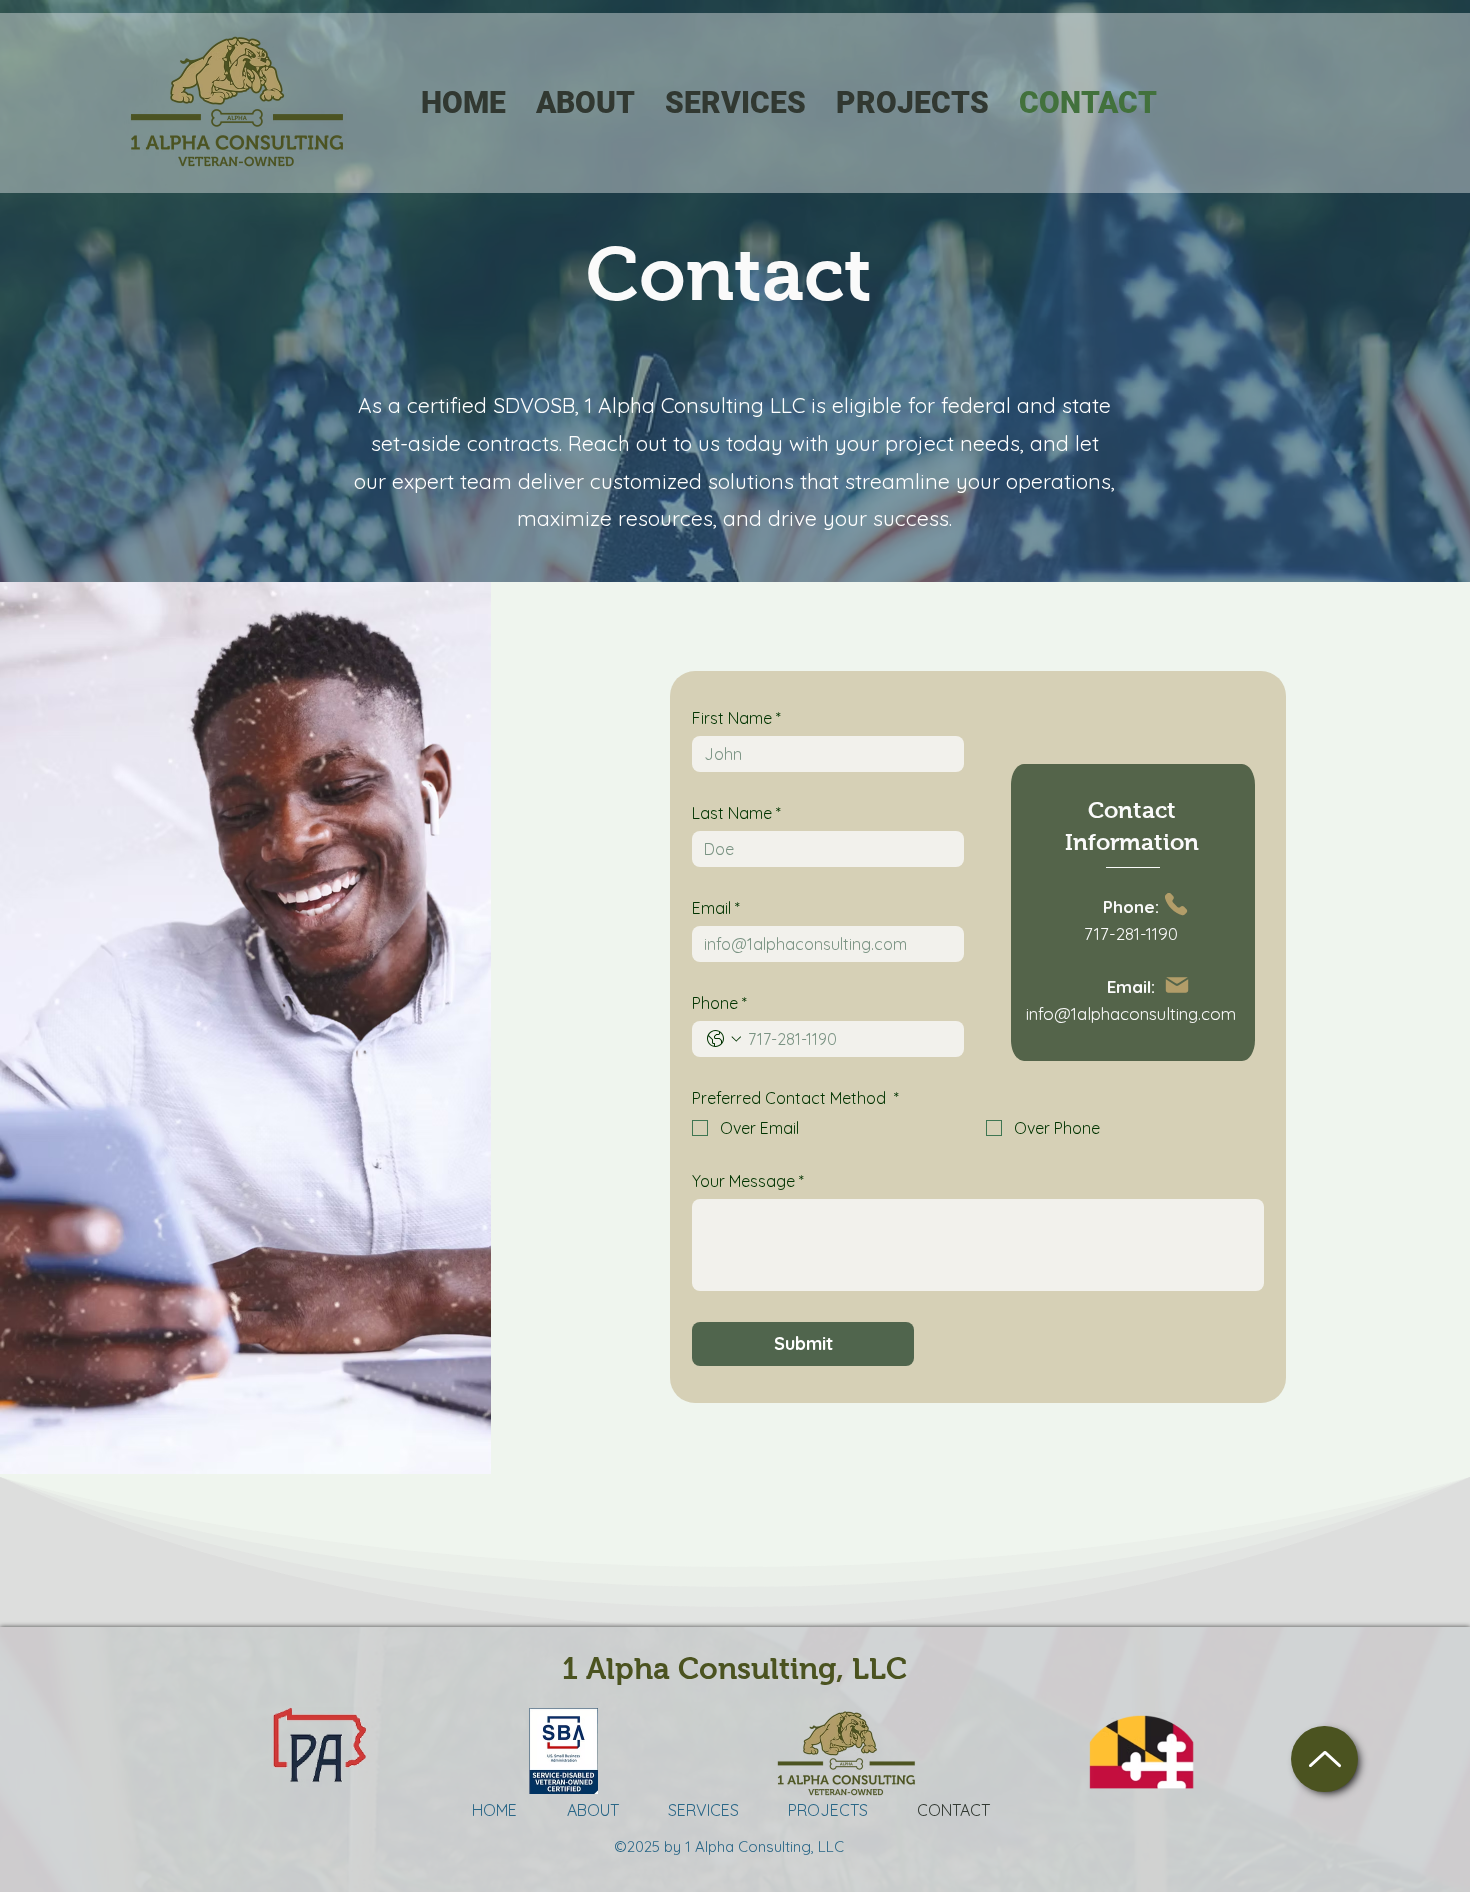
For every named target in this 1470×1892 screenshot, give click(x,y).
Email (716, 908)
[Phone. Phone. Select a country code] (724, 1039)
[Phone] (1176, 904)
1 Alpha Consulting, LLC (734, 1668)
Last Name (736, 813)
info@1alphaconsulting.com (1131, 1013)
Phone (719, 1003)
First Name (736, 718)
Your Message (748, 1181)
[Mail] (1177, 984)
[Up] (1324, 1759)
